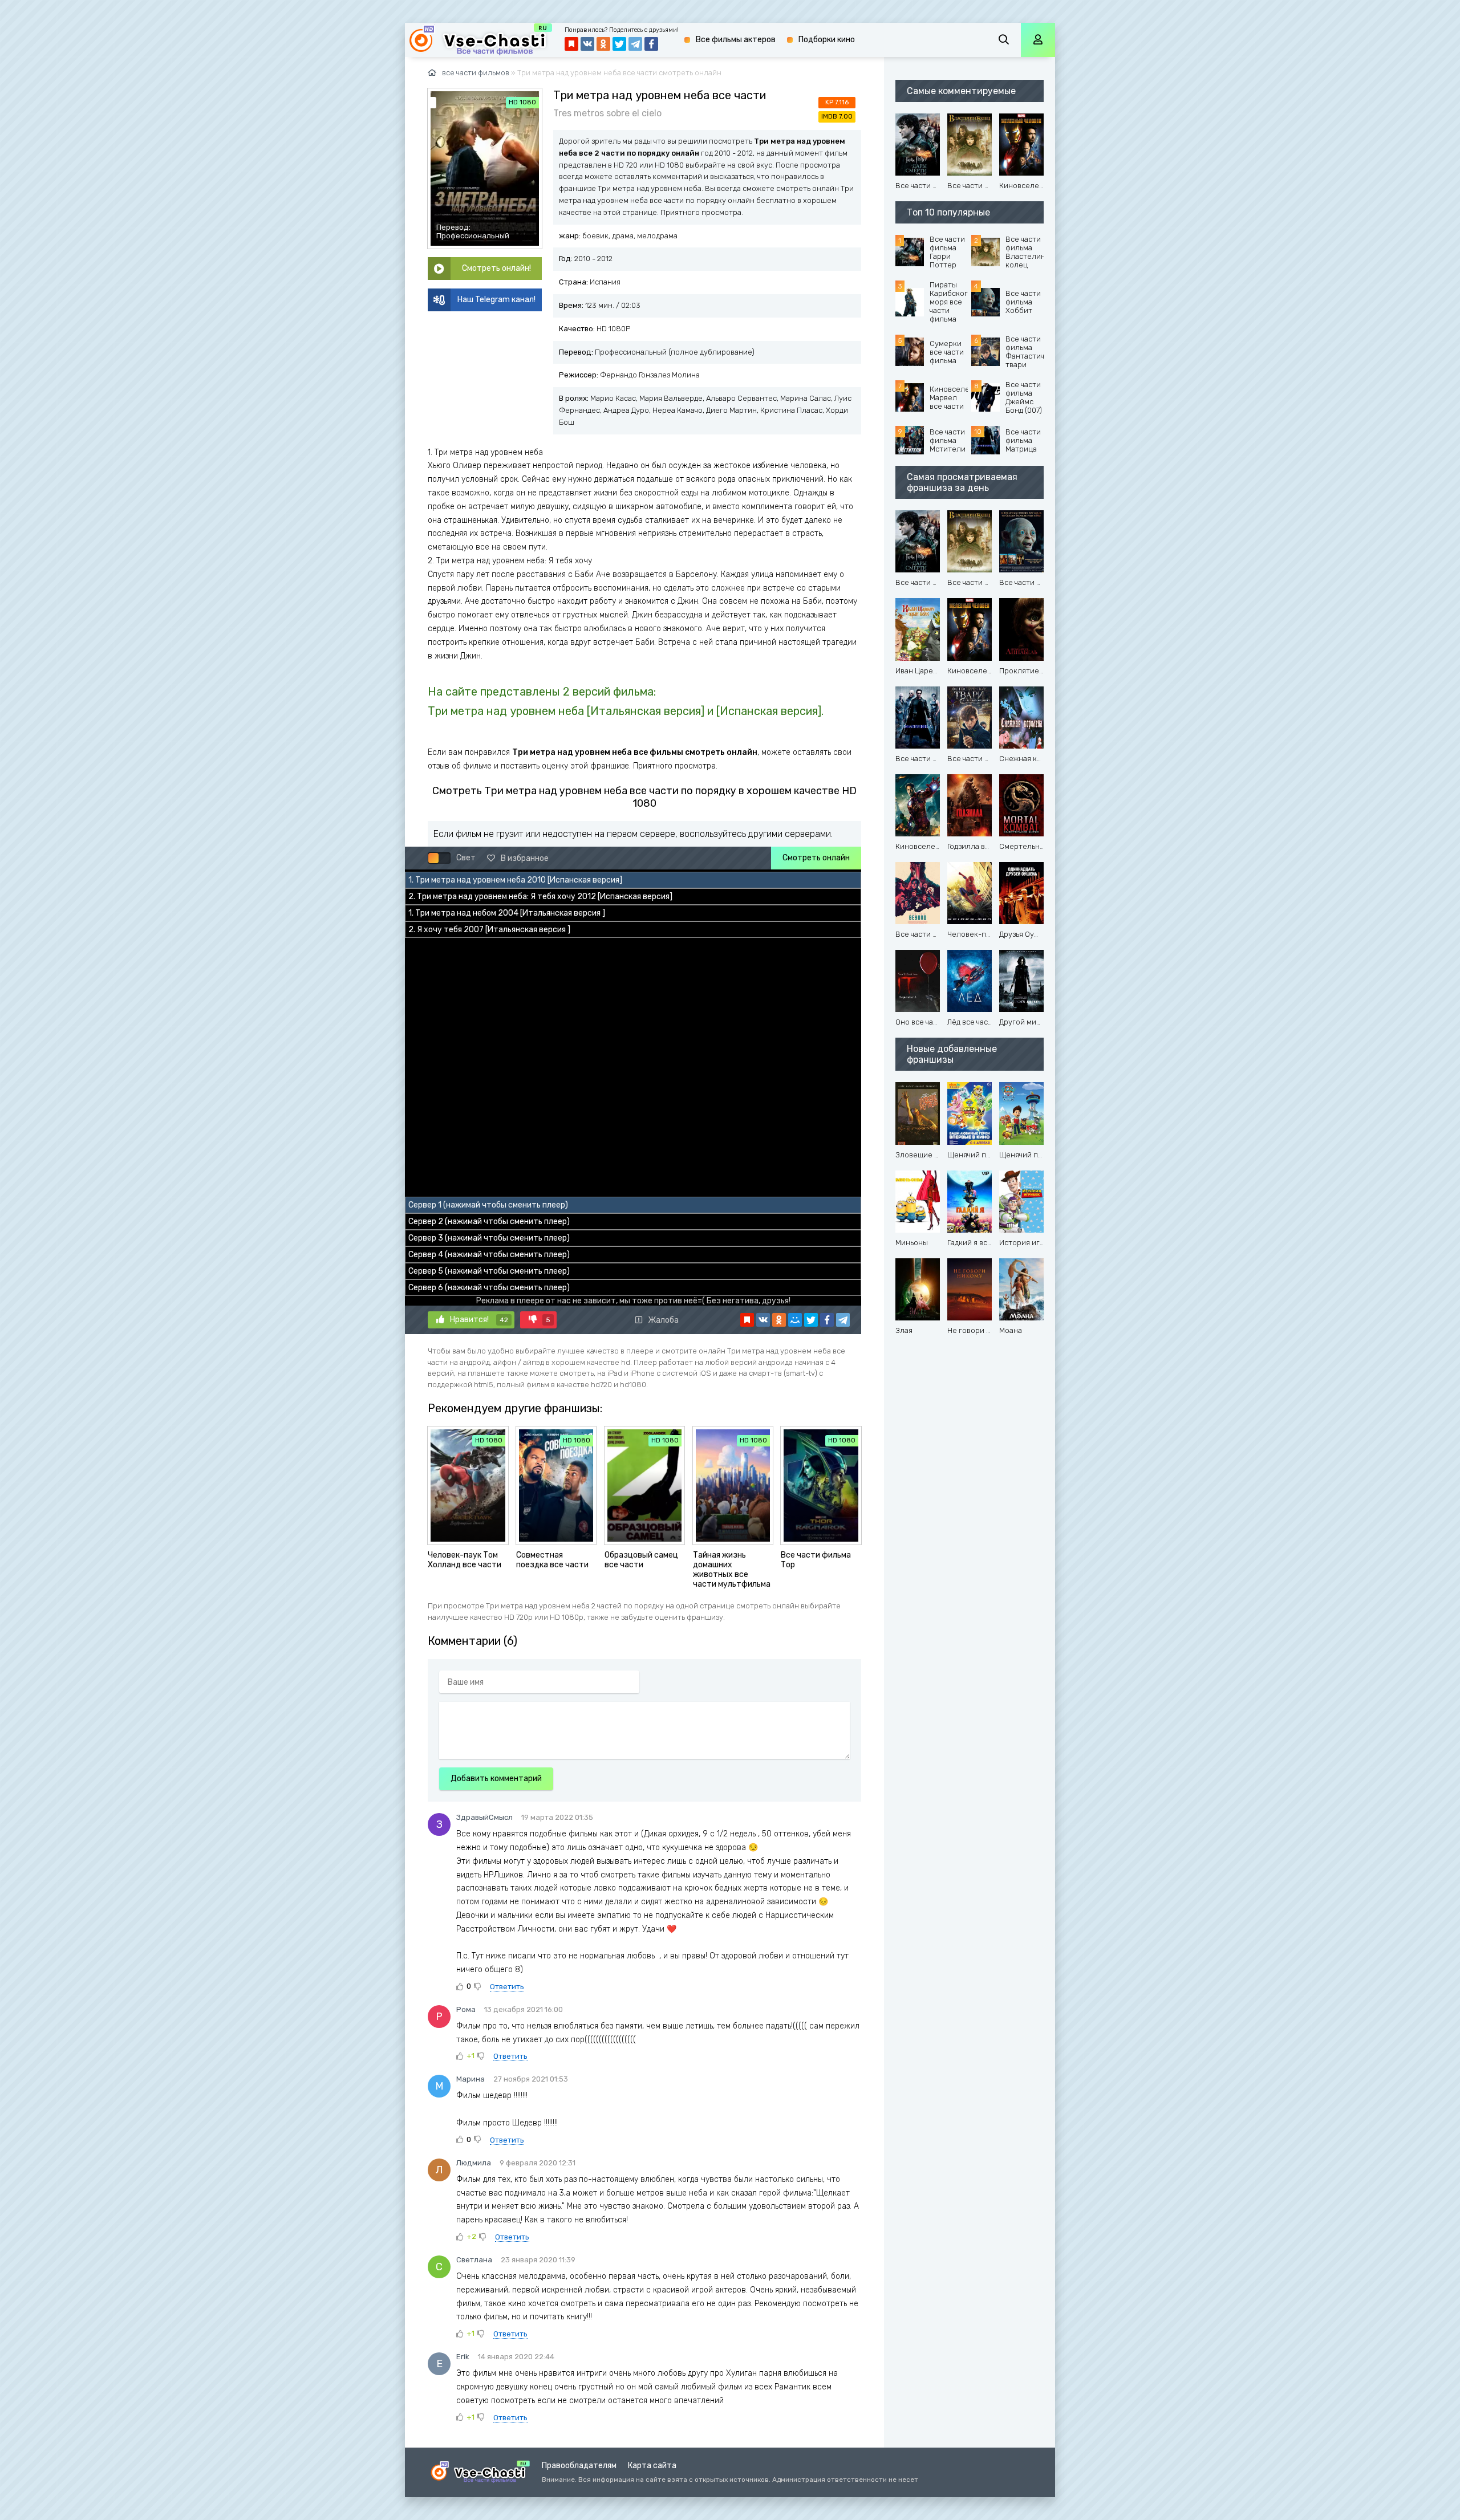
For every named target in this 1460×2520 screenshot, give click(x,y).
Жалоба (663, 1320)
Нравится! (479, 1320)
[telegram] (843, 1320)
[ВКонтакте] (763, 1320)
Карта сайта (652, 2466)
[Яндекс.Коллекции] (747, 1320)
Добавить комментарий (496, 1779)
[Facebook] (827, 1320)
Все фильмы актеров (736, 40)
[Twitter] (811, 1320)
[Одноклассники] (779, 1320)
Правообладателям (579, 2466)
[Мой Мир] (795, 1320)
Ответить (507, 1987)
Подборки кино (827, 40)
